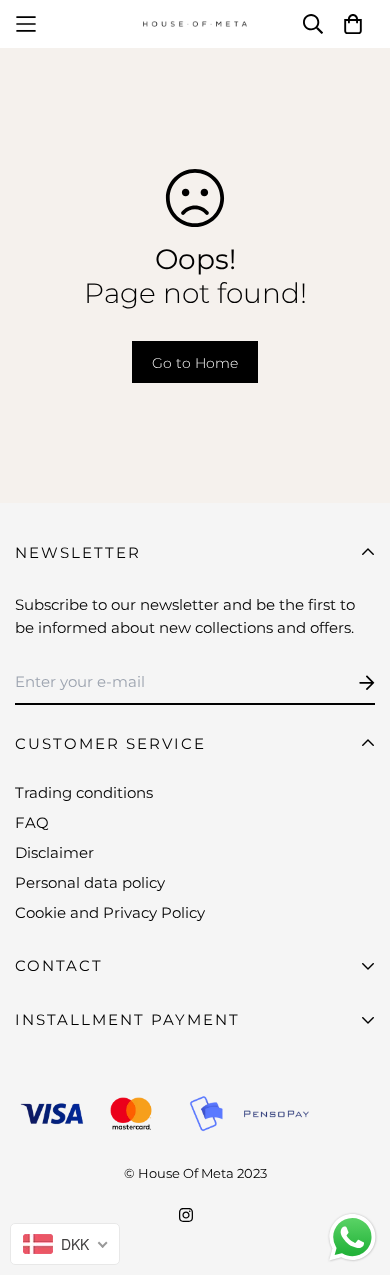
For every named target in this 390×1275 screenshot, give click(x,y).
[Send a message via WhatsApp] (352, 1237)
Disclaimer (54, 852)
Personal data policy (90, 882)
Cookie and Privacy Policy (110, 912)
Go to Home (195, 363)
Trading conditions (84, 792)
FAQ (32, 822)
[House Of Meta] (195, 24)
